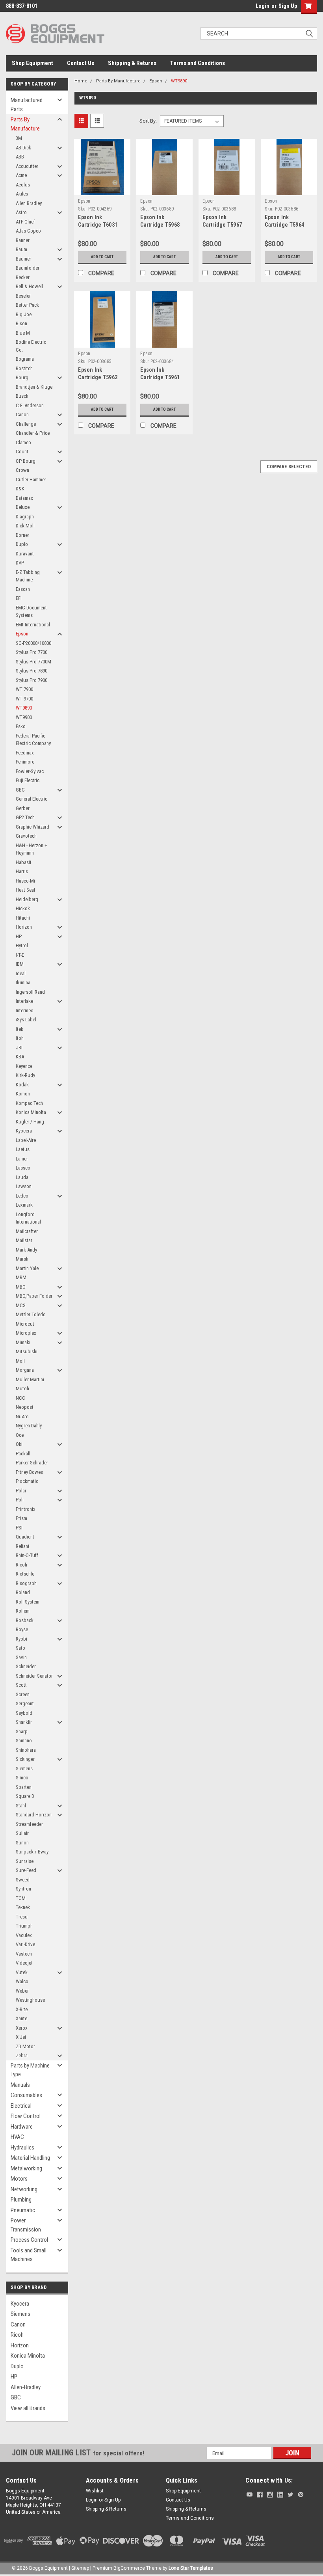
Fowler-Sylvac (30, 771)
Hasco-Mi (25, 881)
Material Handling (30, 2158)
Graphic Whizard (32, 827)
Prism (21, 1518)
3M (19, 138)
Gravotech (26, 836)
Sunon (22, 1843)
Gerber (23, 808)
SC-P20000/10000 (33, 643)
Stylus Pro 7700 (32, 652)
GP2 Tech (25, 817)
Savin (21, 1657)
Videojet (24, 1963)
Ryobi (21, 1639)
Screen (23, 1694)
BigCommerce (129, 2568)
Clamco (23, 442)
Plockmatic (27, 1481)
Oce (20, 1435)
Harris (22, 871)
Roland (23, 1592)
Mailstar (24, 1240)
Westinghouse (30, 2000)
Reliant (23, 1546)
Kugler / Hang (30, 1122)
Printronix (26, 1509)
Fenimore (25, 762)
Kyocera (24, 1131)
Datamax (24, 498)
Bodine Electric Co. (31, 346)
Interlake (24, 1001)
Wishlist (95, 2491)
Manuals (20, 2085)
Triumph (24, 1926)
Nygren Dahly (29, 1426)
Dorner (22, 535)
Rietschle (25, 1574)
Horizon (24, 927)
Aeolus (23, 185)
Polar (21, 1491)
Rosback (25, 1620)
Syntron (23, 1889)
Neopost (25, 1407)
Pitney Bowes (29, 1472)
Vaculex (24, 1935)
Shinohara (26, 1750)
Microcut (25, 1324)
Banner (23, 240)
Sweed (23, 1880)
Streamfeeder (29, 1824)
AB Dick (23, 148)
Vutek (22, 1972)
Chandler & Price (33, 433)
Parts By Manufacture (25, 124)
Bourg (22, 377)
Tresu (22, 1917)
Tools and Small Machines (29, 2255)
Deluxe (23, 507)
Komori (23, 1094)
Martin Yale (27, 1268)
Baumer (23, 259)
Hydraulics (22, 2148)
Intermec (24, 1010)
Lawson (24, 1186)
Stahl (21, 1806)
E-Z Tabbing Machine (28, 576)
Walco (22, 1981)
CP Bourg (26, 461)
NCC (20, 1398)
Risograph (26, 1583)
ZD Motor (25, 2046)
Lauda (22, 1177)
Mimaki (23, 1342)
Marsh (22, 1259)
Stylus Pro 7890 (32, 671)
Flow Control (26, 2116)
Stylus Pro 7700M (33, 662)
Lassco (23, 1168)
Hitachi (23, 918)
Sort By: (148, 121)
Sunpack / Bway (32, 1852)
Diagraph (25, 517)
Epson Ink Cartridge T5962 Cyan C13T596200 (99, 377)
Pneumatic (23, 2210)
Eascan (23, 589)
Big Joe (24, 314)
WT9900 (24, 717)
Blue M (23, 333)
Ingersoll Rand (30, 992)
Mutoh (22, 1389)
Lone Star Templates (191, 2568)
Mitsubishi (27, 1351)
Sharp (22, 1731)
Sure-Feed (26, 1870)
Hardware (22, 2127)
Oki (19, 1444)
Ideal (21, 973)
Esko (21, 726)
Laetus (23, 1149)
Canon (22, 414)
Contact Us (81, 63)
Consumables (26, 2095)
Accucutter (27, 166)
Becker (23, 277)
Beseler (23, 296)
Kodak (22, 1085)
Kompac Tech (29, 1103)
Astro (21, 212)
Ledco (22, 1196)
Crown (22, 470)
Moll (20, 1361)
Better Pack (27, 305)
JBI (19, 1048)
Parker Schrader (32, 1463)
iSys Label (26, 1020)
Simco (22, 1778)
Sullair (22, 1833)
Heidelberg (27, 899)
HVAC (17, 2137)
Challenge (26, 424)
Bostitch (24, 368)
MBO (21, 1287)
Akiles (22, 194)
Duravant (25, 554)
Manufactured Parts (27, 105)
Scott (21, 1685)
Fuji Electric (28, 780)
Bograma (25, 359)
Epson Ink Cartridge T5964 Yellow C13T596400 (288, 225)
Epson (22, 634)
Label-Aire (26, 1140)
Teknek (23, 1907)
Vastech (24, 1954)
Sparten (24, 1787)
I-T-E (20, 955)
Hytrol (22, 945)
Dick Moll (25, 526)
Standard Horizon (34, 1815)
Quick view (102, 189)
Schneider (26, 1666)
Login (263, 6)
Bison (21, 323)
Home (81, 81)
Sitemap (80, 2568)
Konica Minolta (31, 1112)
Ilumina (23, 983)
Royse (22, 1629)
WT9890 (24, 708)
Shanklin (24, 1722)
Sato (20, 1648)
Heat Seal (25, 890)
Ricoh (21, 1565)
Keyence (24, 1066)
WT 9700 (24, 699)
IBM (20, 964)
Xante (21, 2018)
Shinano (24, 1741)
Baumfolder (28, 268)
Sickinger (25, 1759)
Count (22, 452)
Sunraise (25, 1861)
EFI (19, 598)
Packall (23, 1454)
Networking (24, 2189)
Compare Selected (289, 467)
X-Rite (22, 2009)
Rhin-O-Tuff (27, 1555)
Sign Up (288, 6)
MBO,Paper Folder (34, 1296)
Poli (20, 1500)
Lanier (22, 1159)
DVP (20, 563)
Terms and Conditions (198, 63)
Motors (19, 2179)
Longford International (28, 1218)
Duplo (22, 544)
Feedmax (25, 753)
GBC (20, 790)
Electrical (21, 2106)
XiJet (21, 2037)
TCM (21, 1898)
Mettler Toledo (31, 1314)
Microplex (26, 1333)
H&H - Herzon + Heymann (32, 849)
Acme (21, 175)
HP (19, 936)
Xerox (22, 2028)
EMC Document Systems (31, 612)
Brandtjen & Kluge (34, 387)
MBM (21, 1277)
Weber (22, 1991)
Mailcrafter (27, 1231)
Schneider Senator (34, 1676)
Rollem (23, 1611)
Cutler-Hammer (31, 480)
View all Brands (28, 2408)
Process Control (29, 2240)
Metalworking (26, 2168)
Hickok (23, 908)
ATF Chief (25, 222)
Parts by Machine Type (30, 2070)
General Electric (32, 799)
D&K (20, 489)
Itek (19, 1029)
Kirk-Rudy (25, 1075)
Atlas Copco (28, 231)
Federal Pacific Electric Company (33, 740)
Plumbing (21, 2200)
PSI (19, 1528)
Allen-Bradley (26, 2387)
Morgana (25, 1370)
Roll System (28, 1602)
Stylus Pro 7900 (32, 680)
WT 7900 (24, 689)
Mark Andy (26, 1250)
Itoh (20, 1038)
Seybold (24, 1713)
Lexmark (24, 1205)
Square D (25, 1796)
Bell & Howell (29, 286)
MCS (21, 1305)
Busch (22, 396)
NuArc (22, 1417)
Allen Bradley (29, 203)
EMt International (33, 625)
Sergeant (25, 1703)
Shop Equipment (32, 63)
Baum (21, 249)
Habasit (24, 862)
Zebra (22, 2055)
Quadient (25, 1537)
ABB (20, 157)
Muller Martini (30, 1379)
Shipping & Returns (132, 63)
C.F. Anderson (30, 405)
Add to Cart (102, 257)
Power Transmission (26, 2225)
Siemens (24, 1769)
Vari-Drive (25, 1944)
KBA (20, 1057)
